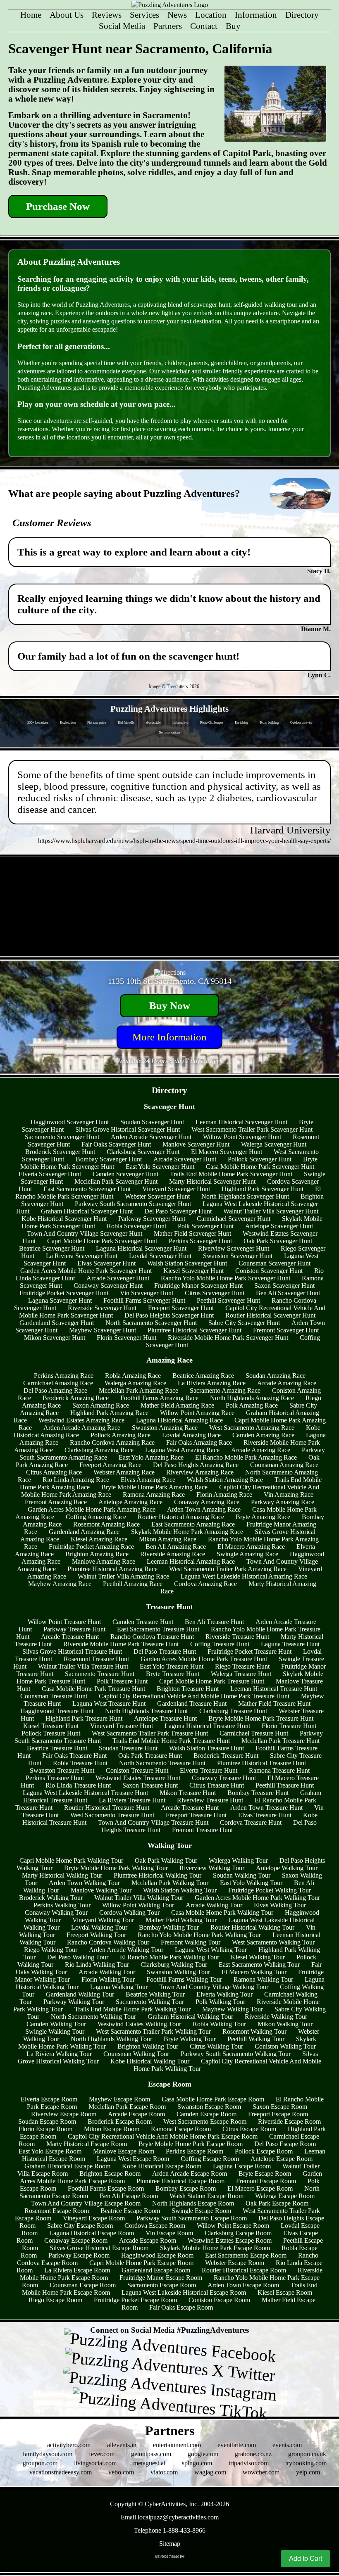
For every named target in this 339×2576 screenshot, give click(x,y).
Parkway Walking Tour (74, 2002)
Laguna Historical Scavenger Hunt (141, 1248)
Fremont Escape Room (266, 2181)
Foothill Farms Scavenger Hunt (144, 1300)
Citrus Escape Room (249, 2129)
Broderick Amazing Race (76, 1398)
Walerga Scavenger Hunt (274, 1144)
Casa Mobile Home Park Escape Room (213, 2099)
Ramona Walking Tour (263, 1979)
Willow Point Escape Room (233, 2226)
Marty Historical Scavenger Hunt (212, 1181)
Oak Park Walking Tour (166, 1860)
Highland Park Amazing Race (109, 1413)
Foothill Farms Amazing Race (159, 1398)
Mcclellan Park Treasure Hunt (281, 1741)
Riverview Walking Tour (212, 1868)
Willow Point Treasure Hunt (64, 1622)
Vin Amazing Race (289, 1495)
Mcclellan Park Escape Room (127, 2107)
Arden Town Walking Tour (84, 1883)
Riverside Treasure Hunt (237, 1637)
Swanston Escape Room (209, 2107)
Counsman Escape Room (83, 2285)
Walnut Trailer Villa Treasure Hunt (83, 1666)
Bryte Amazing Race (263, 1517)
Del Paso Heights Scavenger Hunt (169, 1315)
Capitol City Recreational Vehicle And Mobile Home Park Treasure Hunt (194, 1696)
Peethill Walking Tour (256, 2039)
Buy (233, 26)
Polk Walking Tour (220, 2002)
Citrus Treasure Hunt (217, 1785)
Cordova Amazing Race (205, 1584)
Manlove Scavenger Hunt (196, 1144)
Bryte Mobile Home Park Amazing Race (154, 1487)
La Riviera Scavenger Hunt (82, 1256)
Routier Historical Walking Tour (252, 1927)
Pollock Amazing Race (121, 1435)
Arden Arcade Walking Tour (126, 1950)
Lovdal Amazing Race (191, 1435)
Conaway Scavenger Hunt (108, 1286)
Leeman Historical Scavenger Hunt (241, 1122)
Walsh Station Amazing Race (225, 1480)
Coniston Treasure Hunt (137, 1770)
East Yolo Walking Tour (251, 1883)
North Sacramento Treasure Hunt (162, 1763)
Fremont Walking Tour (191, 1942)
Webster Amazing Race (124, 1472)
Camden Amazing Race (263, 1435)
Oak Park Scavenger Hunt (278, 1241)
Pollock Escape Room (264, 2151)
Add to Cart (306, 2558)
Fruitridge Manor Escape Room (161, 2278)
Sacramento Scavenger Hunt (62, 1137)
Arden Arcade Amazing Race (82, 1428)
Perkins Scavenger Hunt (200, 1241)
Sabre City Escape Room (80, 2226)
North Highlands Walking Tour (111, 2039)
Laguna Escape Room (242, 2166)
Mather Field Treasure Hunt (274, 1703)
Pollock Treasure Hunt (51, 1733)
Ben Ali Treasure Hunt (214, 1622)
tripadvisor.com (249, 2463)
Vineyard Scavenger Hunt (176, 1189)
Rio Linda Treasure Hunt (78, 1785)
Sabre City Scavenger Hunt (244, 1323)
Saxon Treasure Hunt (150, 1785)
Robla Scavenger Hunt (136, 1226)
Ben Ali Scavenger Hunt (288, 1293)
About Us (67, 15)
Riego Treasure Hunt (242, 1666)
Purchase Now (58, 206)
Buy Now (170, 1005)
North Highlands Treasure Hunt (146, 1711)
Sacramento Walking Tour (150, 2002)
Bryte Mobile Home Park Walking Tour (116, 1868)
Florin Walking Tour (108, 1979)
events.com (287, 2445)
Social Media (122, 26)
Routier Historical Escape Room (244, 2270)
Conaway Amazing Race (207, 1502)
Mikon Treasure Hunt (188, 1793)
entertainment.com (177, 2445)
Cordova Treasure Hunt (251, 1822)
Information (256, 15)
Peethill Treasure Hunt (285, 1785)
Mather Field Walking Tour (181, 1920)
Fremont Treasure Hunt (202, 1830)
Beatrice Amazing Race (203, 1376)
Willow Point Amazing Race (197, 1413)
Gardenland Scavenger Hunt (57, 1323)
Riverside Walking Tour (276, 2017)
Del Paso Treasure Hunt (165, 1651)
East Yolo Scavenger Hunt (160, 1167)
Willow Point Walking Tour (138, 1905)
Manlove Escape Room (124, 2151)
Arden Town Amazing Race (204, 1509)
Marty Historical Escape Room (87, 2144)
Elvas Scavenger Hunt (106, 1263)
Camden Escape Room (207, 2114)
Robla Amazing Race (133, 1376)
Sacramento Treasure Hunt (100, 1674)
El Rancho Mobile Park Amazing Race (246, 1457)
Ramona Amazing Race (154, 1495)
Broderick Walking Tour (51, 1898)
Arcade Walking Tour (214, 1905)
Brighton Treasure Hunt (188, 1689)
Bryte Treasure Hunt (173, 1674)
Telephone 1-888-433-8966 (170, 2530)
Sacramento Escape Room (162, 2285)
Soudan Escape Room (47, 2121)
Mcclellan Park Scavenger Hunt (116, 1181)
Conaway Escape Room (76, 2240)
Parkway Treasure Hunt (74, 1629)
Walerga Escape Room (285, 2196)
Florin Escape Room (45, 2129)
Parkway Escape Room (79, 2255)
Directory (302, 15)
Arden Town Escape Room (243, 2285)
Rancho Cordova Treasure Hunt (152, 1637)
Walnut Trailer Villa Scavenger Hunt (271, 1211)
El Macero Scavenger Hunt (227, 1152)
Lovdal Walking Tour (99, 1927)
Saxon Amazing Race (101, 1405)
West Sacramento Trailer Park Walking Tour (153, 2031)
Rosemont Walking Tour (254, 2031)
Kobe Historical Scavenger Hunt (64, 1219)
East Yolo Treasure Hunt (172, 1666)
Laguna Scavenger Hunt (60, 1300)
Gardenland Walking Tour (80, 1994)
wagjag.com (210, 2472)
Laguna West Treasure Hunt (109, 1703)
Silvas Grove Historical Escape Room (99, 2248)
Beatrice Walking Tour (155, 1994)
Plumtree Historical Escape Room (180, 2181)
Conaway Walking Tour (56, 1912)
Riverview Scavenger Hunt (234, 1248)
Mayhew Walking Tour (233, 2009)
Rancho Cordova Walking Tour (108, 1942)
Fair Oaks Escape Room (181, 2307)
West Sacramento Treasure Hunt (112, 1815)
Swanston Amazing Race (165, 1428)
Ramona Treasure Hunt (279, 1770)
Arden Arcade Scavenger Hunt (151, 1137)
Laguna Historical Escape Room (92, 2233)
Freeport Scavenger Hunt (181, 1308)
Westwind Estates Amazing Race (81, 1420)
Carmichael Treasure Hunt (254, 1733)
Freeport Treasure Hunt (196, 1815)
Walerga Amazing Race (135, 1383)
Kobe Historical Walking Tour (150, 2061)
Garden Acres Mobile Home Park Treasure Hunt (204, 1659)
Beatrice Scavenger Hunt (52, 1248)
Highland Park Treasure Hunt (84, 1718)
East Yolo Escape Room (50, 2151)
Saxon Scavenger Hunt (284, 1286)
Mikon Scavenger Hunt (55, 1338)
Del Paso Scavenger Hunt (178, 1211)
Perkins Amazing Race (64, 1376)
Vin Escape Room (169, 2233)
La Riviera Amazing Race (212, 1383)
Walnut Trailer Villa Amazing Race (123, 1576)
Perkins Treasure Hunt (55, 1778)
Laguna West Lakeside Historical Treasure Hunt (85, 1793)
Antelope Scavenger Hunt (279, 1226)
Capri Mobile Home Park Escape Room (141, 2263)
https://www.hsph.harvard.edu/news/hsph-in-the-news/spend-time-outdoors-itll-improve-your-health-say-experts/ (184, 841)
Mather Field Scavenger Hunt (192, 1233)
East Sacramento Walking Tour (259, 1965)
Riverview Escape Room (64, 2114)
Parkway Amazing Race (283, 1502)
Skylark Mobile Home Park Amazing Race (187, 1532)
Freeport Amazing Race (110, 1465)
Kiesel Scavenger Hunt (193, 1271)
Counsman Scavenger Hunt (275, 1263)
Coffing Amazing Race (96, 1517)
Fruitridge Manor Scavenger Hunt (198, 1286)
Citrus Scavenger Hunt (215, 1293)
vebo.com (121, 2472)
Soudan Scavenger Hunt (152, 1122)
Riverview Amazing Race (200, 1472)
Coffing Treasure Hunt (220, 1644)
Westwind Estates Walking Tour (139, 2024)
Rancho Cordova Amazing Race (112, 1442)
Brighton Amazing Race (97, 1554)
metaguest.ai (149, 2463)
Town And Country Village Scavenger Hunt (85, 1233)
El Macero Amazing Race (251, 1547)
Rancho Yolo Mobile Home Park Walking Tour (199, 1935)
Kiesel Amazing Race (99, 1539)
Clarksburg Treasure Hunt (233, 1711)
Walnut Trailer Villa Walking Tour (139, 1898)
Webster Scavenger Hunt (157, 1196)
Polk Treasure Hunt (122, 1681)
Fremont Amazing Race (56, 1502)
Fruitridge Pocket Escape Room (135, 2300)
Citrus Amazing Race (54, 1472)
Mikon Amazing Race (168, 1539)
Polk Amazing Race (252, 1405)
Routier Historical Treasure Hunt (107, 1808)
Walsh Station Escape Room (207, 2196)
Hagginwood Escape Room (157, 2255)
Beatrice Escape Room (130, 2211)
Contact (204, 26)
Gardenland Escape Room (156, 2270)
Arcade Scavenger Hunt (185, 1159)
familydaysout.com (48, 2454)
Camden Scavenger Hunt (125, 1174)
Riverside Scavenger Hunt (102, 1308)
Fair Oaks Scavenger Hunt (116, 1144)
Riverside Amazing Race (173, 1554)
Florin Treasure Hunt (289, 1726)
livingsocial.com (95, 2463)
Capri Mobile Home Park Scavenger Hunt (102, 1241)
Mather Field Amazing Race (177, 1405)
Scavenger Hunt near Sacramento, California (140, 49)
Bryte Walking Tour (190, 2039)
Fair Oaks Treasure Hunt (74, 1756)
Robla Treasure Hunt (80, 1763)
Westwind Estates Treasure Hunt (138, 1778)
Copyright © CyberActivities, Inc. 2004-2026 (169, 2504)
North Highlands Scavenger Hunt (245, 1196)
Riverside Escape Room (289, 2121)
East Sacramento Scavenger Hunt (87, 1189)
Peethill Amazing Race (133, 1584)
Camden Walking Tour (56, 2024)
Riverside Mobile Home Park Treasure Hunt (121, 1644)
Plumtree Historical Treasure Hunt (261, 1763)
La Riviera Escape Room (77, 2270)
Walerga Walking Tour (238, 1860)
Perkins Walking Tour (62, 1905)
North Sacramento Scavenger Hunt (151, 1323)
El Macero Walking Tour (254, 1972)
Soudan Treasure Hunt (128, 1748)
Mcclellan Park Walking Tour (170, 1883)
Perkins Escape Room (195, 2151)
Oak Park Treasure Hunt (150, 1756)
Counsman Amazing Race (284, 1465)
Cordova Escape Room (155, 2226)
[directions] (170, 973)
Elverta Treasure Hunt (209, 1770)
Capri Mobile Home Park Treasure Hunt (212, 1681)
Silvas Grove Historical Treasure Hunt (72, 1651)
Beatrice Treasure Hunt (57, 1748)
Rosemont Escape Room (57, 2211)
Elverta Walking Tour (224, 1994)
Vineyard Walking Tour (103, 1920)
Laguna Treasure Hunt (290, 1644)
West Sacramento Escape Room (205, 2121)
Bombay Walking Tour (169, 1927)
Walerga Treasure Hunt (241, 1674)
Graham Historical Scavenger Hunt (87, 1211)
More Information (169, 1037)
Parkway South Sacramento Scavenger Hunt (133, 1204)
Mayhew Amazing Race (60, 1584)
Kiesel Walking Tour (258, 1957)
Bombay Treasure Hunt (258, 1793)
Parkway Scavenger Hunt (152, 1219)
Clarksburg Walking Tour (174, 1965)
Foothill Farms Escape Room (106, 2188)
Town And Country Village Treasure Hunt (153, 1822)
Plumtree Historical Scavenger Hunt (195, 1330)
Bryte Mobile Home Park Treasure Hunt (261, 1718)
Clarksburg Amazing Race (99, 1450)
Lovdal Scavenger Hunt (160, 1256)
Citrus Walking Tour (216, 2046)
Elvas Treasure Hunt (265, 1815)
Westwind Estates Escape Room (230, 2240)
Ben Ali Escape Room (129, 2196)
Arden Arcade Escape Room (190, 2174)
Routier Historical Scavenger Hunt (270, 1315)
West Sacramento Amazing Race (252, 1428)
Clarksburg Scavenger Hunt (143, 1152)
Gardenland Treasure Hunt (192, 1703)
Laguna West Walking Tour (211, 1950)
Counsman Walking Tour (136, 2054)
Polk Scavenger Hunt (206, 1226)
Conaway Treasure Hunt (224, 1778)
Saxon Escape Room (280, 2107)
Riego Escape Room (55, 2300)
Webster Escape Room (235, 2263)
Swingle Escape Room (201, 2211)
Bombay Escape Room (186, 2188)
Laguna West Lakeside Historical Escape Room (184, 2292)
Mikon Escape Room (112, 2129)
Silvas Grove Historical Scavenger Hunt (128, 1129)
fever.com (102, 2454)
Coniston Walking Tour (285, 2046)
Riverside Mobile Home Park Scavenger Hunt (228, 1338)
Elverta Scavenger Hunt (50, 1174)
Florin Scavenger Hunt (127, 1338)
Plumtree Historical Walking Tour (158, 1875)
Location (211, 15)
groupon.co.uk (307, 2454)
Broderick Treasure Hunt (226, 1756)
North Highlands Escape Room (193, 2203)
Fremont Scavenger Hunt (286, 1330)
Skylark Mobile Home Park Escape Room (215, 2248)
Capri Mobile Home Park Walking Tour (71, 1860)
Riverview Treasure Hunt (210, 1800)
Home (31, 15)
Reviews (107, 15)
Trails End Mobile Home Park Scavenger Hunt (231, 1174)
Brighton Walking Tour (148, 2046)
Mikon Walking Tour (285, 2024)
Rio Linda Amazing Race (76, 1480)
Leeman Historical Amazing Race (191, 1561)
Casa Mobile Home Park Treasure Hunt (93, 1689)
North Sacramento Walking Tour (93, 2017)
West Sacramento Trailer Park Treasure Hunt (150, 1733)
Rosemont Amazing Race (106, 1524)
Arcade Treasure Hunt (70, 1637)
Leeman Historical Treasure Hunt (274, 1689)
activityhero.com (69, 2445)
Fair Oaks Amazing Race (199, 1442)
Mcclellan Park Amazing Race (138, 1390)
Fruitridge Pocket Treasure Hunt (249, 1651)
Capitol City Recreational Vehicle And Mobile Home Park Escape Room (163, 2136)
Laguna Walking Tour (119, 1987)
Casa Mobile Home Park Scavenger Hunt (260, 1167)
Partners (168, 26)
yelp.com (308, 2472)
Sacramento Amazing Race (225, 1390)
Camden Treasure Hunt (143, 1622)
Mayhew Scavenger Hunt (103, 1330)
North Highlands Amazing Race (252, 1398)
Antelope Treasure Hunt (165, 1718)
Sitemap (170, 2544)
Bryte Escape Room (265, 2174)
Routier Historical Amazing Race (181, 1517)
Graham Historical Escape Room (67, 2166)
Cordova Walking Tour (129, 1912)
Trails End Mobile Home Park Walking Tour (132, 2009)
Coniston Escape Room (219, 2300)
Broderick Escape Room (120, 2121)
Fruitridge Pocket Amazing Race (91, 1547)
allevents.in (122, 2445)
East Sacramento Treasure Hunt (158, 1629)
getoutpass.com (151, 2454)
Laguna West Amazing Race (182, 1450)
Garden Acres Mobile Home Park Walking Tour (257, 1898)
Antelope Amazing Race (130, 1502)
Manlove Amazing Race (104, 1561)
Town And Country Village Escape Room (86, 2203)
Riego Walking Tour (51, 1950)
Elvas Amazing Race (148, 1480)
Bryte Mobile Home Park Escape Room (191, 2144)
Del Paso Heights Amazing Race (196, 1465)
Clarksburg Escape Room (238, 2233)
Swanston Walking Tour (178, 1972)
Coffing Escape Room (210, 2159)
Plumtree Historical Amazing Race (112, 1569)
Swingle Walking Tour (55, 2031)
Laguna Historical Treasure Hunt (207, 1726)
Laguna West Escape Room (133, 2159)
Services (144, 15)
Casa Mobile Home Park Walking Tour (222, 1912)
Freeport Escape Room (278, 2114)
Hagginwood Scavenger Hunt (70, 1122)
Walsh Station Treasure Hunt (207, 1748)
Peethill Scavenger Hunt (228, 1300)
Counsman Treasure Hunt (54, 1696)
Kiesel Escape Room (285, 2292)
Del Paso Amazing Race (55, 1390)
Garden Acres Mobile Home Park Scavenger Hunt (86, 1271)
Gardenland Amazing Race (84, 1532)
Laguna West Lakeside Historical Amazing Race (244, 1576)
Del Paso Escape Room (285, 2144)
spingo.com (197, 2463)
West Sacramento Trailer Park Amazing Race (228, 1569)
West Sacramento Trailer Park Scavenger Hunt (252, 1129)
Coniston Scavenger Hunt (269, 1271)
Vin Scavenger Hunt (147, 1293)
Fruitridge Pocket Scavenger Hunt (64, 1293)
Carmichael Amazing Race (58, 1383)
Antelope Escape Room (282, 2159)
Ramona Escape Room (181, 2129)
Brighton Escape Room (110, 2174)
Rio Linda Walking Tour (97, 1965)
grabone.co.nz (253, 2454)
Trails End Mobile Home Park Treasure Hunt (171, 1741)
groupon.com (40, 2463)
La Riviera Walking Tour (59, 2054)
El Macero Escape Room (260, 2188)
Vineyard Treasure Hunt (122, 1726)
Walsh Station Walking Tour (180, 1890)
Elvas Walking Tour (280, 1905)
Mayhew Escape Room (119, 2099)
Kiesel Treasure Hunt (51, 1726)
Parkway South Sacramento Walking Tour (236, 2054)
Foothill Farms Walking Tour (184, 1979)
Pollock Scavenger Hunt (260, 1159)
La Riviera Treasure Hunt (132, 1800)
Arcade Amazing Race (287, 1383)
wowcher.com (261, 2472)
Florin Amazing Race (224, 1495)
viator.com (164, 2472)
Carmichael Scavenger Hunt (234, 1219)
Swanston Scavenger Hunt (238, 1256)
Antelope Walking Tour (287, 1868)
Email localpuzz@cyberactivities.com (170, 2517)
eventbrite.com (237, 2445)
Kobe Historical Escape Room (162, 2166)
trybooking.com (306, 2463)
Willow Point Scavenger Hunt (242, 1137)
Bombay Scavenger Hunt (109, 1159)
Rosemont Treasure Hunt (96, 1659)
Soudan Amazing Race (276, 1376)
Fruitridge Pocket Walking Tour (270, 1890)
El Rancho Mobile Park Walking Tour (169, 1957)
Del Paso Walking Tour (78, 1957)
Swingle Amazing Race (247, 1554)
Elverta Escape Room (49, 2099)
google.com (203, 2454)
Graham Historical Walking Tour (190, 2017)
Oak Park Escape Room (277, 2203)
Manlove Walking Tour (101, 1890)
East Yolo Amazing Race (151, 1457)
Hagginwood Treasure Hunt (57, 1711)
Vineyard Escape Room (94, 2218)
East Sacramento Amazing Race (193, 1524)
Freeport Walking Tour (96, 1935)
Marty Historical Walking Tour (62, 1875)
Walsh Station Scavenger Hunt (187, 1263)
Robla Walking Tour (219, 2024)
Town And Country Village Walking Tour (214, 1987)
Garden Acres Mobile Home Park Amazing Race (92, 1509)
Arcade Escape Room (136, 2114)
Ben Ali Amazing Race (176, 1547)
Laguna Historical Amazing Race (179, 1420)
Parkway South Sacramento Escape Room (192, 2218)
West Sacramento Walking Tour (273, 1942)
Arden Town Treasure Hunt (266, 1808)
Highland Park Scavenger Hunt (263, 1189)
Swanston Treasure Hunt (62, 1770)
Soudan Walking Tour (242, 1875)
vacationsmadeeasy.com (61, 2472)
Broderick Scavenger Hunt (60, 1152)
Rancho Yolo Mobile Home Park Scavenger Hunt (226, 1278)
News (177, 15)
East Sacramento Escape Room (246, 2255)
